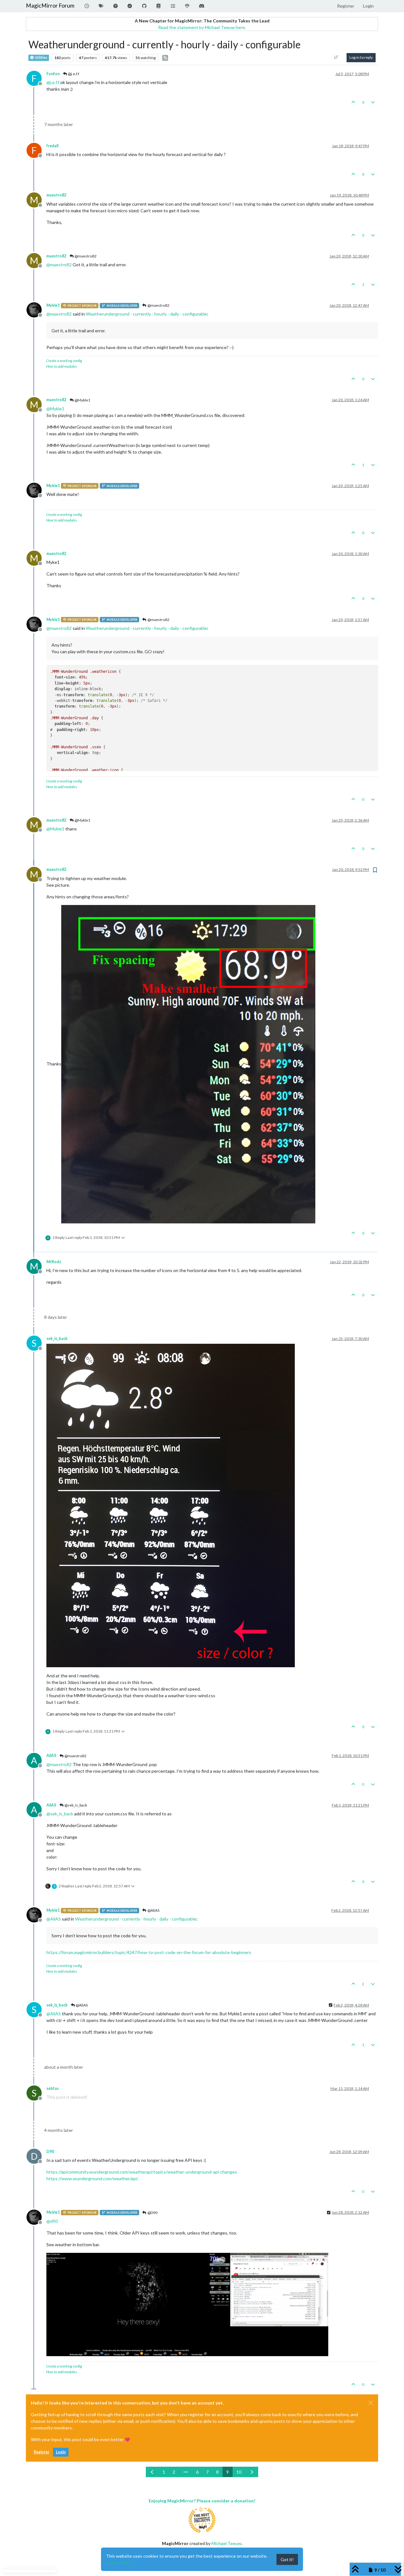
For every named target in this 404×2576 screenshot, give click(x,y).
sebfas (53, 2088)
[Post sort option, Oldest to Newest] (336, 57)
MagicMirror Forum (50, 6)
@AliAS (153, 1910)
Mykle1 (53, 305)
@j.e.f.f (73, 74)
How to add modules (62, 366)
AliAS (51, 1756)
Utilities (41, 57)
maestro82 (56, 195)
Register (42, 2452)
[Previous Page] (152, 2472)
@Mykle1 (82, 400)
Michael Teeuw (226, 2543)
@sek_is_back (75, 1805)
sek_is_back (57, 1339)
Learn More (118, 2563)
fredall (52, 146)
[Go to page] (186, 2472)
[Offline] (36, 309)
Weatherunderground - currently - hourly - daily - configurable (146, 314)
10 (239, 2472)
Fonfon (53, 74)
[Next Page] (252, 2472)
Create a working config (64, 361)
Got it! (287, 2559)
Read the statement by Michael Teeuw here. (202, 27)
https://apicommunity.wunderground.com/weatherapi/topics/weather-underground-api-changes (142, 2172)
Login (61, 2452)
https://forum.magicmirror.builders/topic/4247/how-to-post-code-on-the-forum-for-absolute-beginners (149, 1952)
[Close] (371, 2403)
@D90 (152, 2213)
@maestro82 (85, 256)
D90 (50, 2152)
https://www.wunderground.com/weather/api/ (92, 2178)
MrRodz (54, 1262)
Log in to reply (361, 57)
